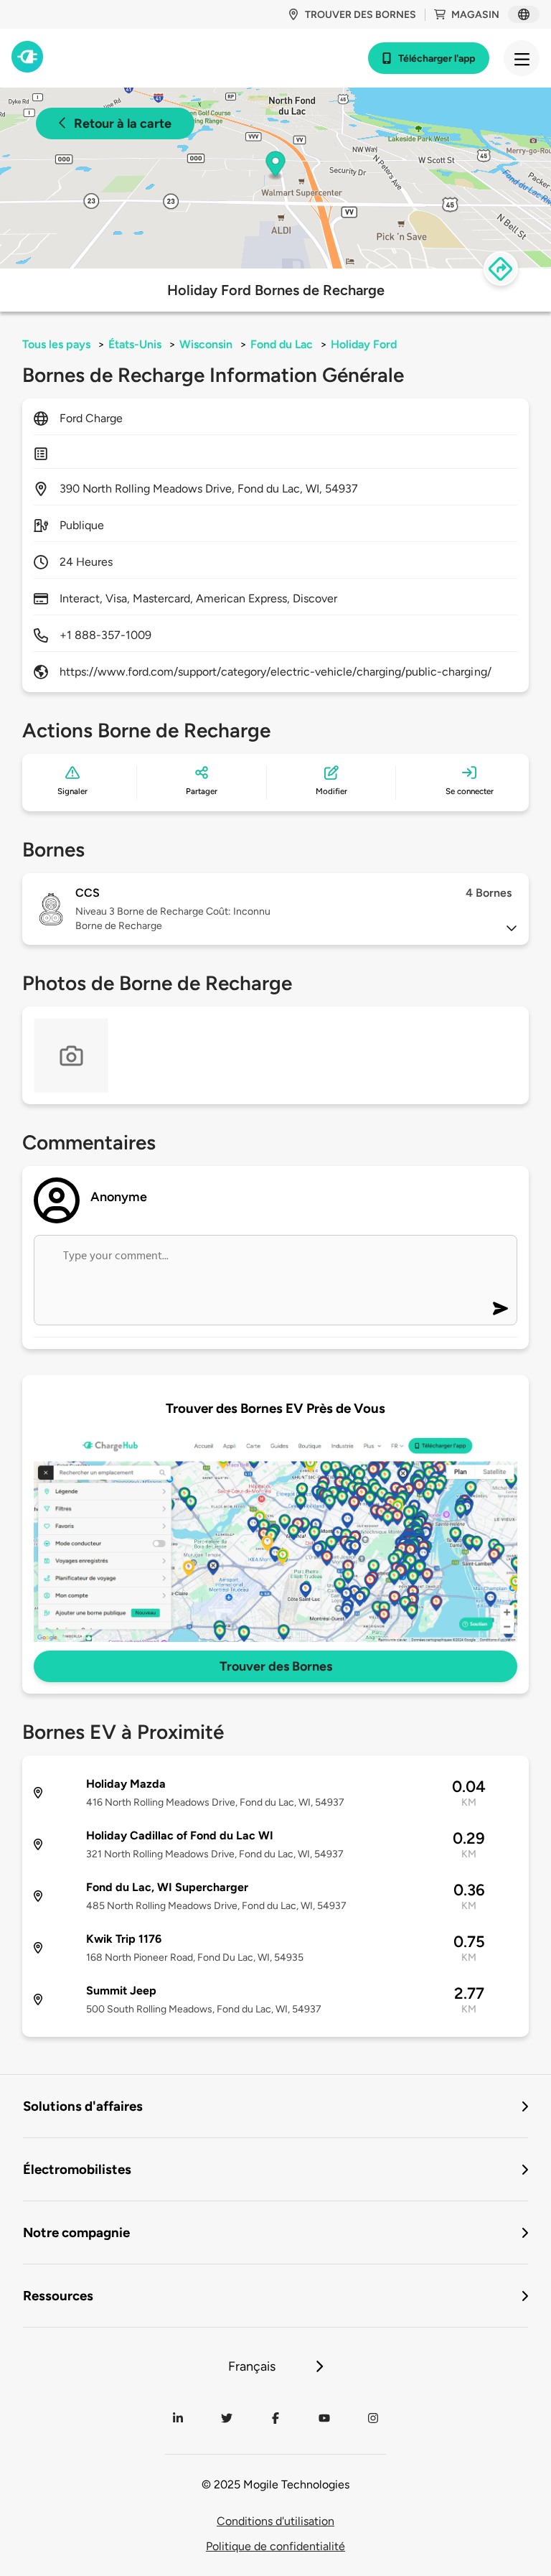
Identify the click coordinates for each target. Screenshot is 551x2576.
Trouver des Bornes (276, 1666)
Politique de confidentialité (275, 2546)
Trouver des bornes (361, 15)
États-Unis (135, 344)
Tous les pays (56, 344)
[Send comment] (500, 1308)
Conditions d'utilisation (275, 2521)
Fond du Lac (282, 344)
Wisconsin (206, 344)
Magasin (475, 15)
